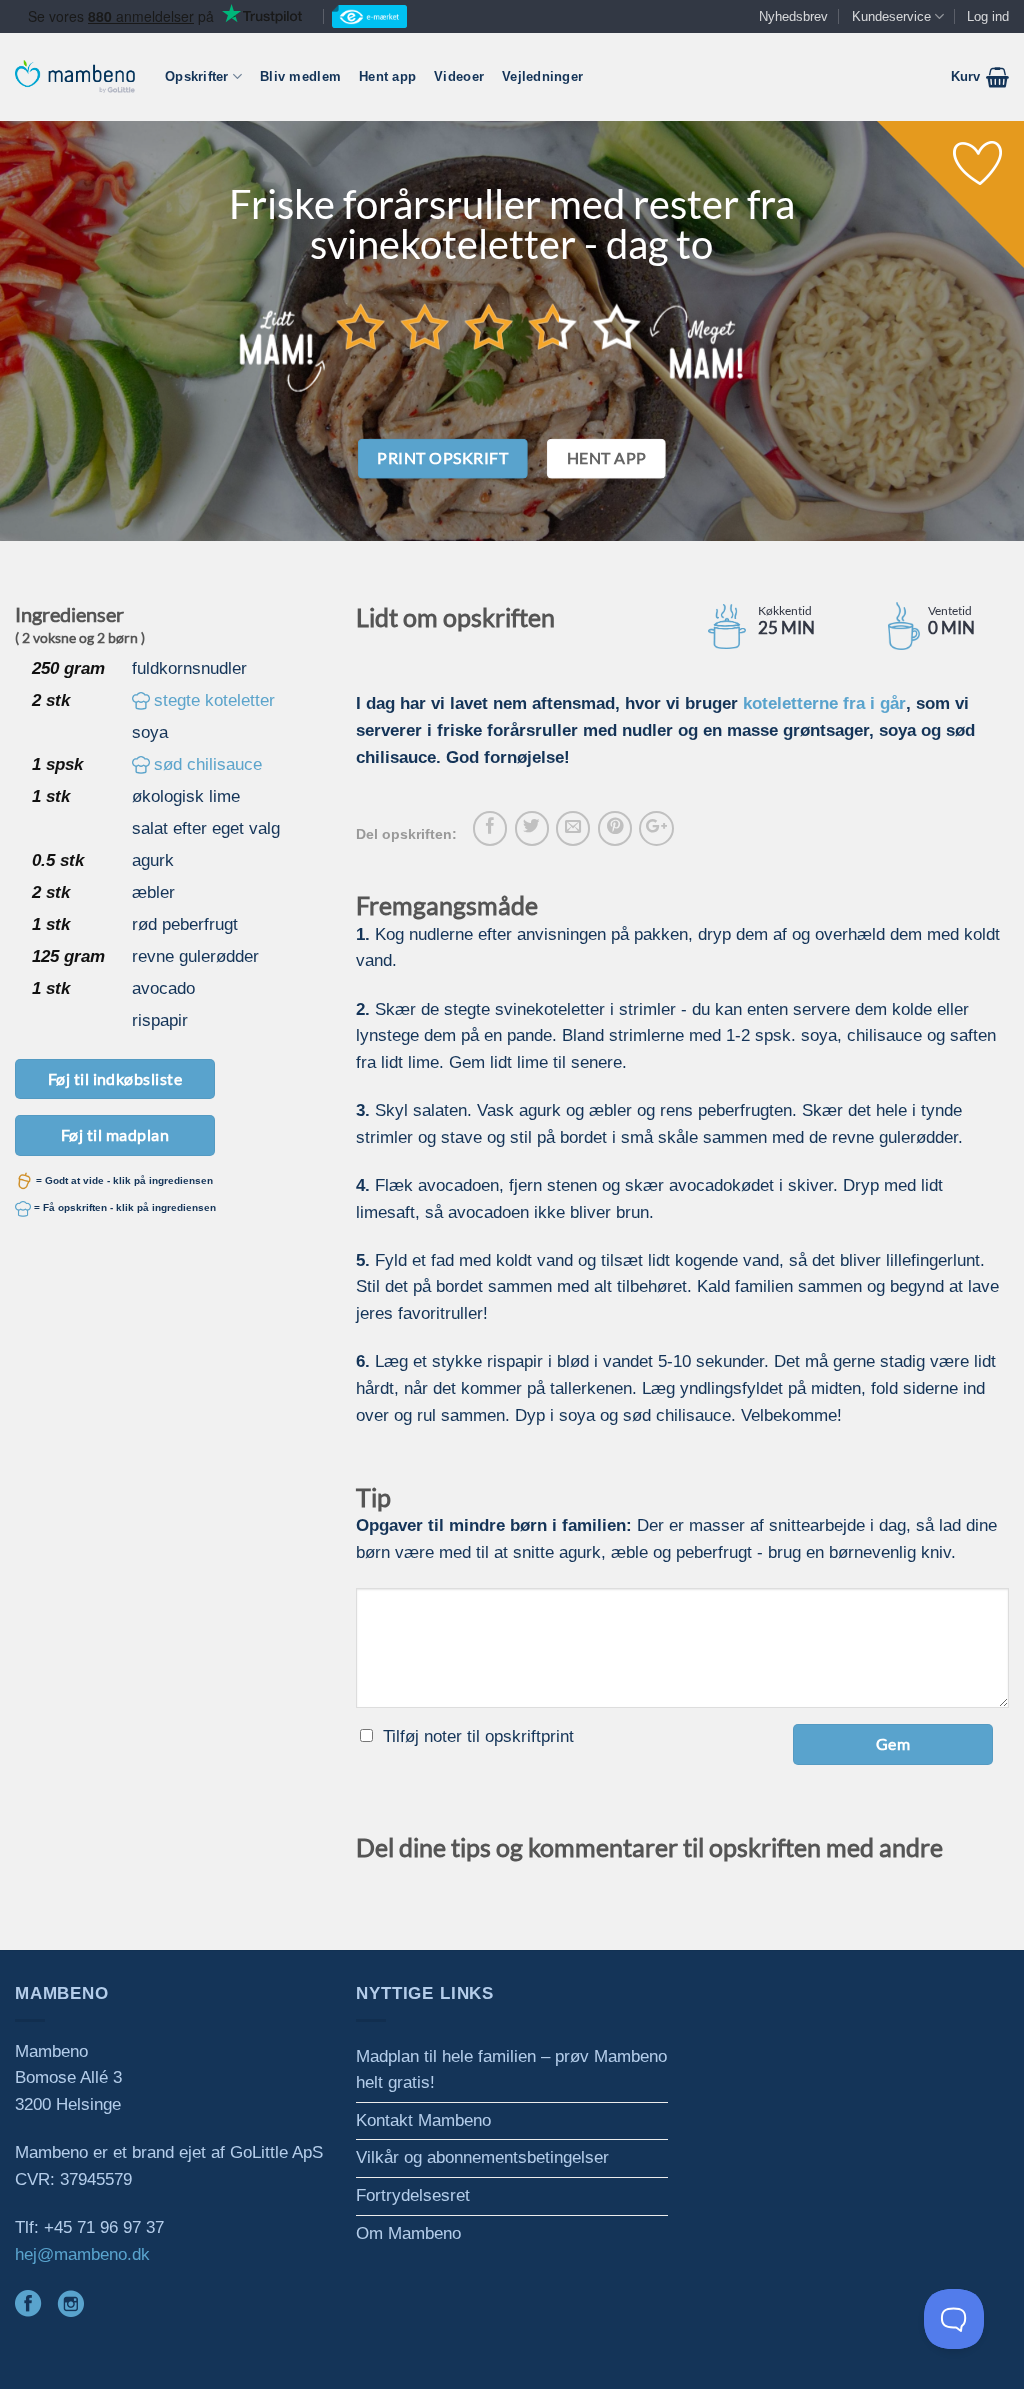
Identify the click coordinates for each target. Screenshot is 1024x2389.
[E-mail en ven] (573, 828)
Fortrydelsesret (413, 2195)
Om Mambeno (408, 2233)
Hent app (387, 76)
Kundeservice (891, 16)
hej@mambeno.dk (82, 2254)
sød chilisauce (208, 764)
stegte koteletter (214, 700)
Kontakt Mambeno (423, 2120)
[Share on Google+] (656, 828)
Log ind (988, 16)
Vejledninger (542, 76)
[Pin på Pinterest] (615, 828)
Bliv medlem (300, 76)
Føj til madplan (115, 1134)
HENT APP (607, 458)
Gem (893, 1743)
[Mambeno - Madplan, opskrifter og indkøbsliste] (75, 76)
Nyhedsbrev (793, 16)
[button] (980, 77)
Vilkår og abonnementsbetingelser (482, 2157)
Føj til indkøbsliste (115, 1078)
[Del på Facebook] (490, 828)
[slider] (489, 326)
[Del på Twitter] (532, 828)
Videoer (459, 76)
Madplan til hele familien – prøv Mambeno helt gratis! (511, 2070)
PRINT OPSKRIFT (442, 458)
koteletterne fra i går (824, 703)
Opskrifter (197, 76)
